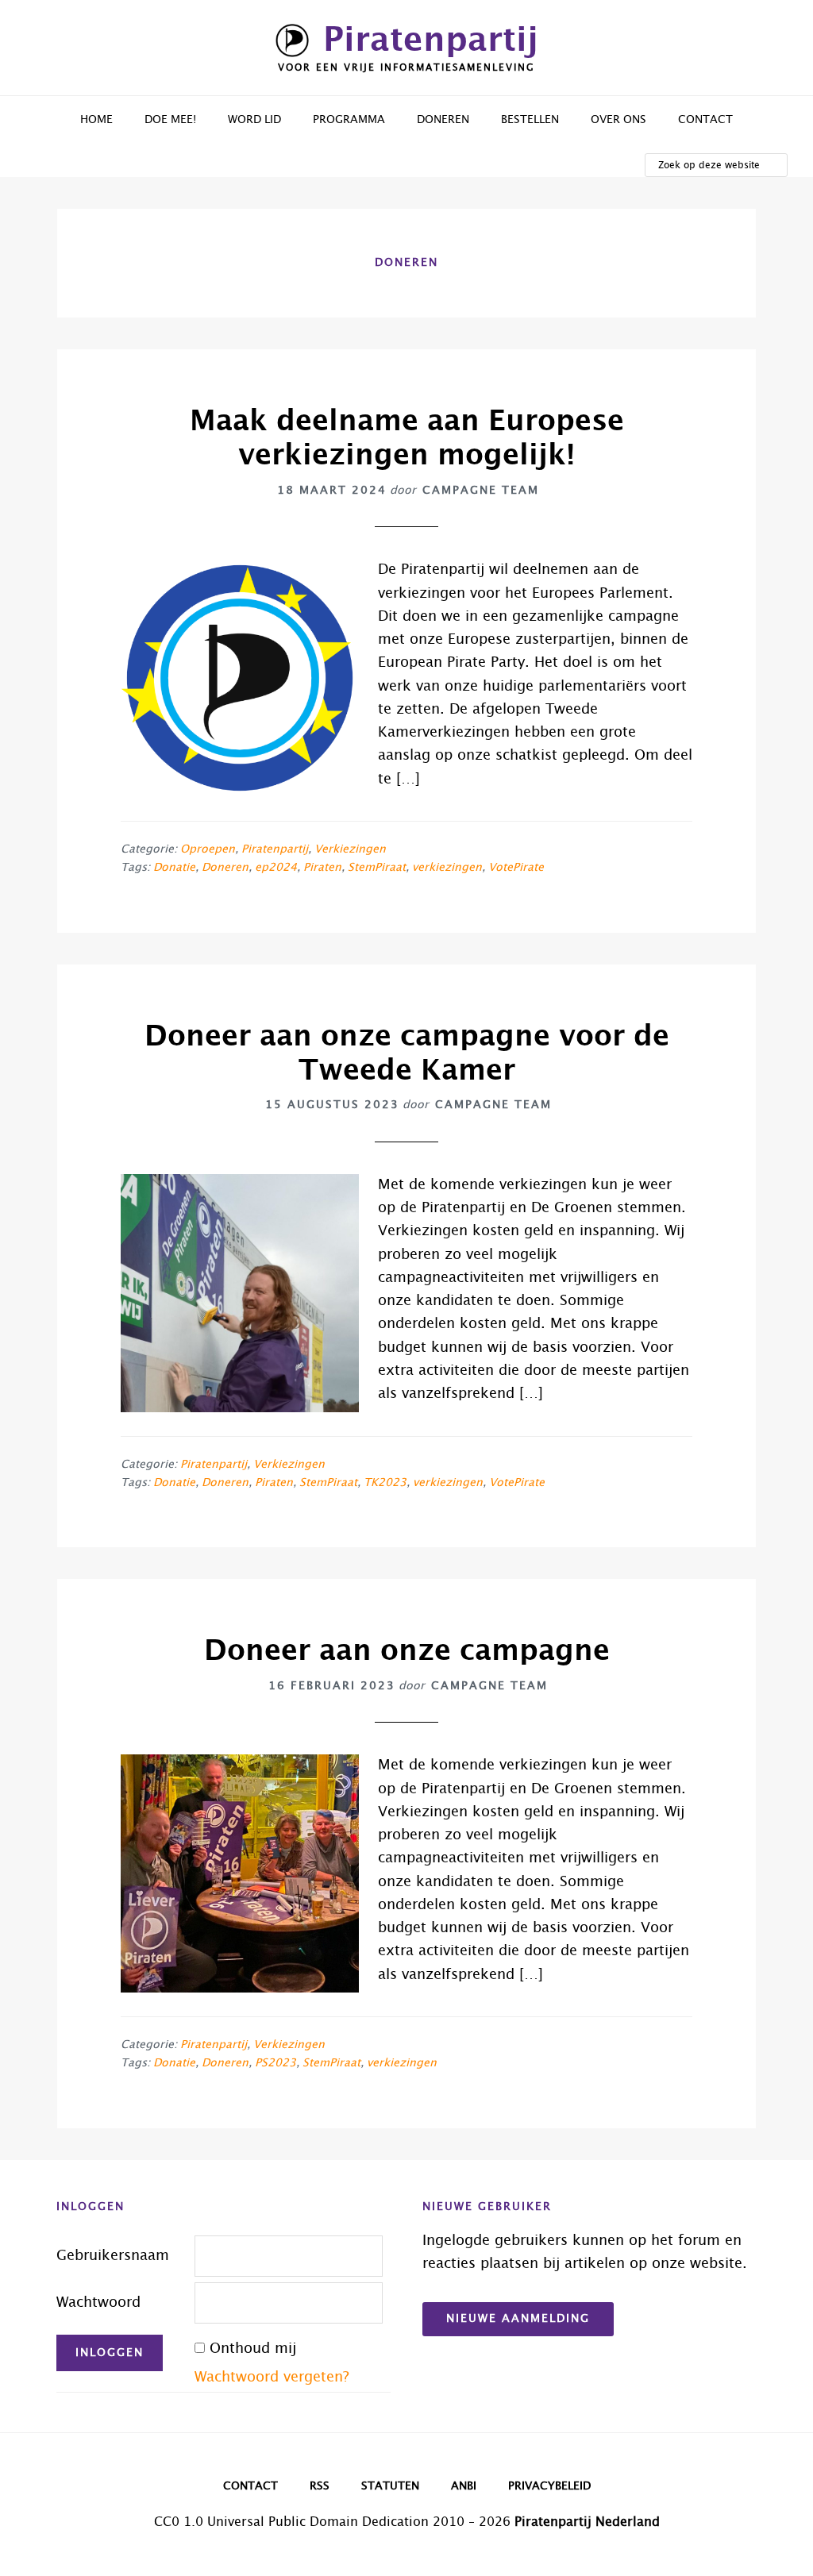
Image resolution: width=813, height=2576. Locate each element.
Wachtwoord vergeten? (272, 2378)
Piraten (322, 868)
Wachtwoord (98, 2303)
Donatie (174, 868)
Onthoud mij (253, 2349)
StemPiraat (377, 868)
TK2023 (385, 1483)
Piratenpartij (431, 40)
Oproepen (208, 849)
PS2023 (275, 2063)
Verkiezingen (350, 849)
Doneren (225, 868)
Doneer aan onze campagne (407, 1651)
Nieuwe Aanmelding (518, 2319)
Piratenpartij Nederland (587, 2522)
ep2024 (276, 868)
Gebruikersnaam (113, 2256)
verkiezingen (447, 868)
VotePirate (516, 868)
